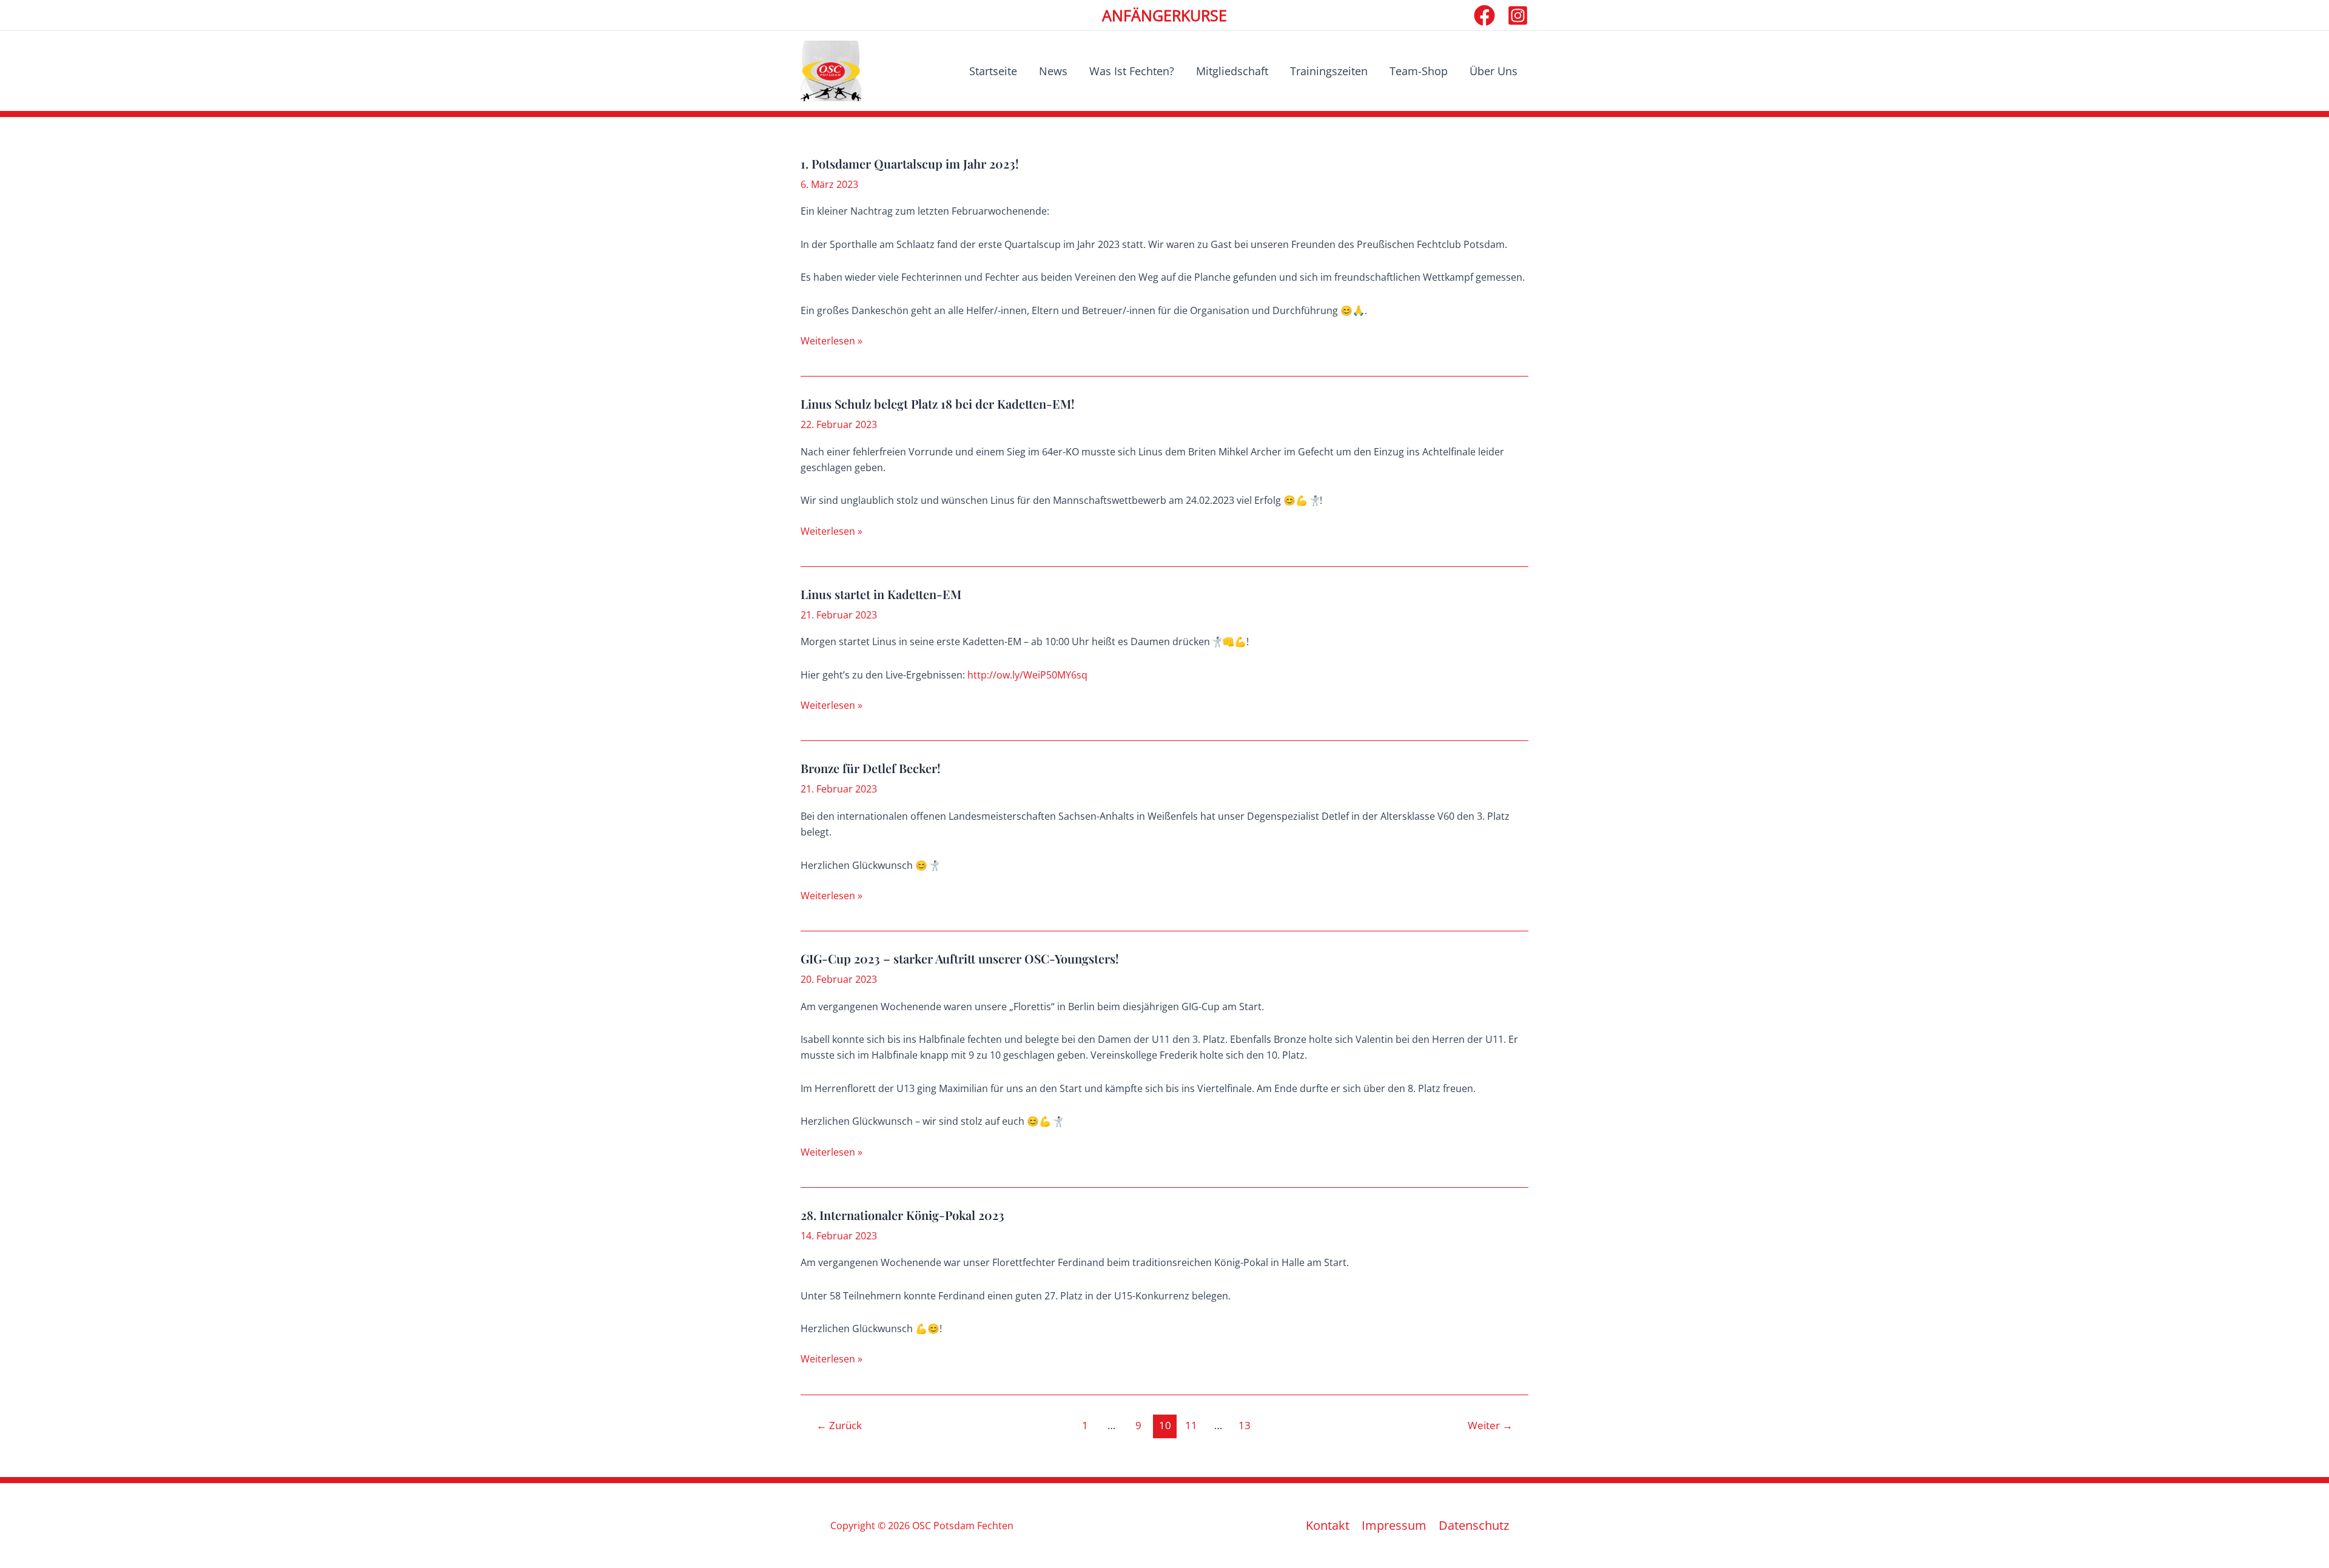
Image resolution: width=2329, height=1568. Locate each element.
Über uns (1494, 71)
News (1053, 71)
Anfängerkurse (1164, 15)
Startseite (993, 71)
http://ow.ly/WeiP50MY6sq (1027, 675)
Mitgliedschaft (1232, 71)
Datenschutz (1474, 1526)
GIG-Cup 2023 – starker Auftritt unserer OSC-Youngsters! (960, 958)
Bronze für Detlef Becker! (871, 768)
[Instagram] (1518, 15)
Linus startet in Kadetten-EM (881, 594)
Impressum (1394, 1526)
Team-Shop (1419, 71)
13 (1245, 1425)
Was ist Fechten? (1132, 71)
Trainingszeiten (1329, 71)
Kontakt (1328, 1526)
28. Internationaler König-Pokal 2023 (902, 1215)
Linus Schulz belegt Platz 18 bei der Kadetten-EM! (938, 404)
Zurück (839, 1425)
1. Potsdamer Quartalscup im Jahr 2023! (910, 163)
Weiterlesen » (832, 341)
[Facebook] (1484, 15)
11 (1191, 1425)
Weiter (1490, 1425)
